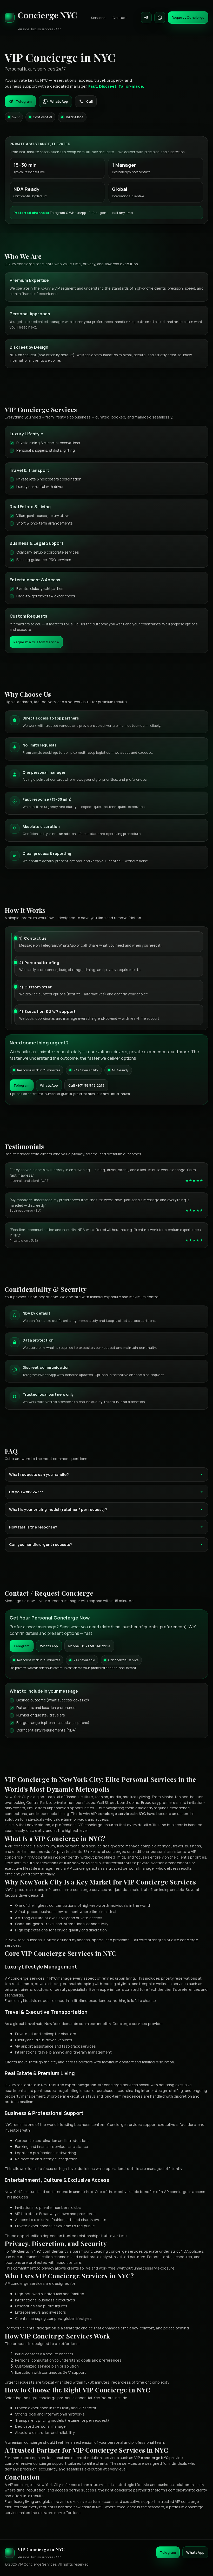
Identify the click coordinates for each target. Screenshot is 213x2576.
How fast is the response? (33, 1527)
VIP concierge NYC (151, 2458)
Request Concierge (188, 17)
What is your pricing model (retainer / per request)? (58, 1509)
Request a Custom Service (36, 642)
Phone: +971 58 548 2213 (89, 1646)
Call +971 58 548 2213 (86, 1085)
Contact (120, 18)
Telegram (24, 101)
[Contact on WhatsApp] (160, 18)
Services (98, 18)
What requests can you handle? (39, 1474)
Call (89, 101)
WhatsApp (59, 101)
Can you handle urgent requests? (41, 1544)
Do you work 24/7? (26, 1492)
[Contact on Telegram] (146, 18)
